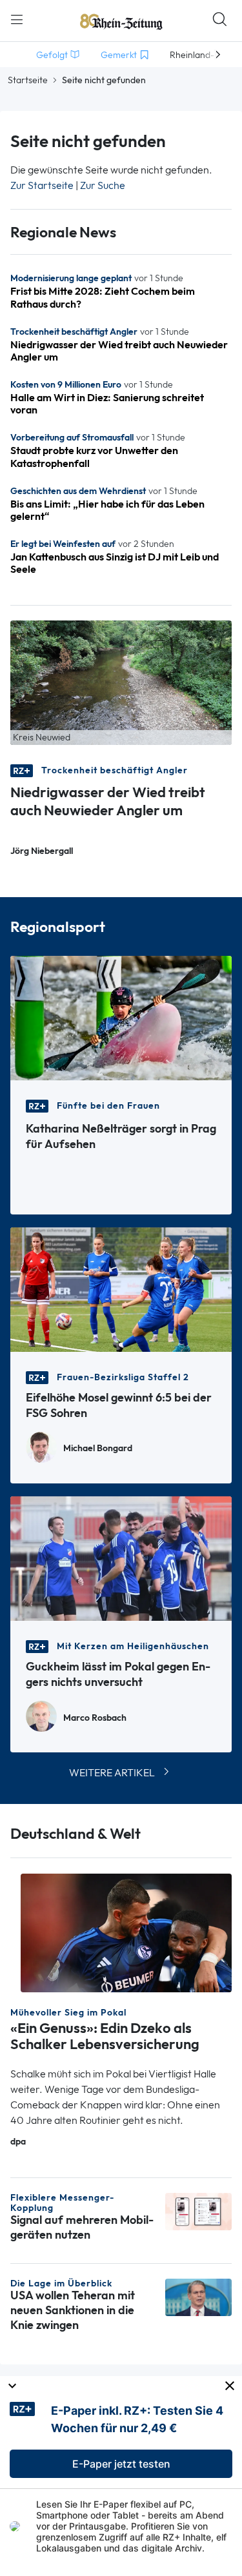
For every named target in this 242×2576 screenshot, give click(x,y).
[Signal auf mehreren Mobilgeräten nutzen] (198, 2210)
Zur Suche (103, 185)
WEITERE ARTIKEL (112, 1773)
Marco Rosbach (95, 1718)
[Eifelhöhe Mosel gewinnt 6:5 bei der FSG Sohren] (121, 1288)
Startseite (28, 80)
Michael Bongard (98, 1448)
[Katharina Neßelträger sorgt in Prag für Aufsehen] (121, 1017)
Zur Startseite (42, 185)
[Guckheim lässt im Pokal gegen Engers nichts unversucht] (121, 1557)
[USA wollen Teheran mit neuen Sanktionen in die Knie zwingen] (198, 2296)
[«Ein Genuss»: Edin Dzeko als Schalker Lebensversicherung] (126, 1932)
